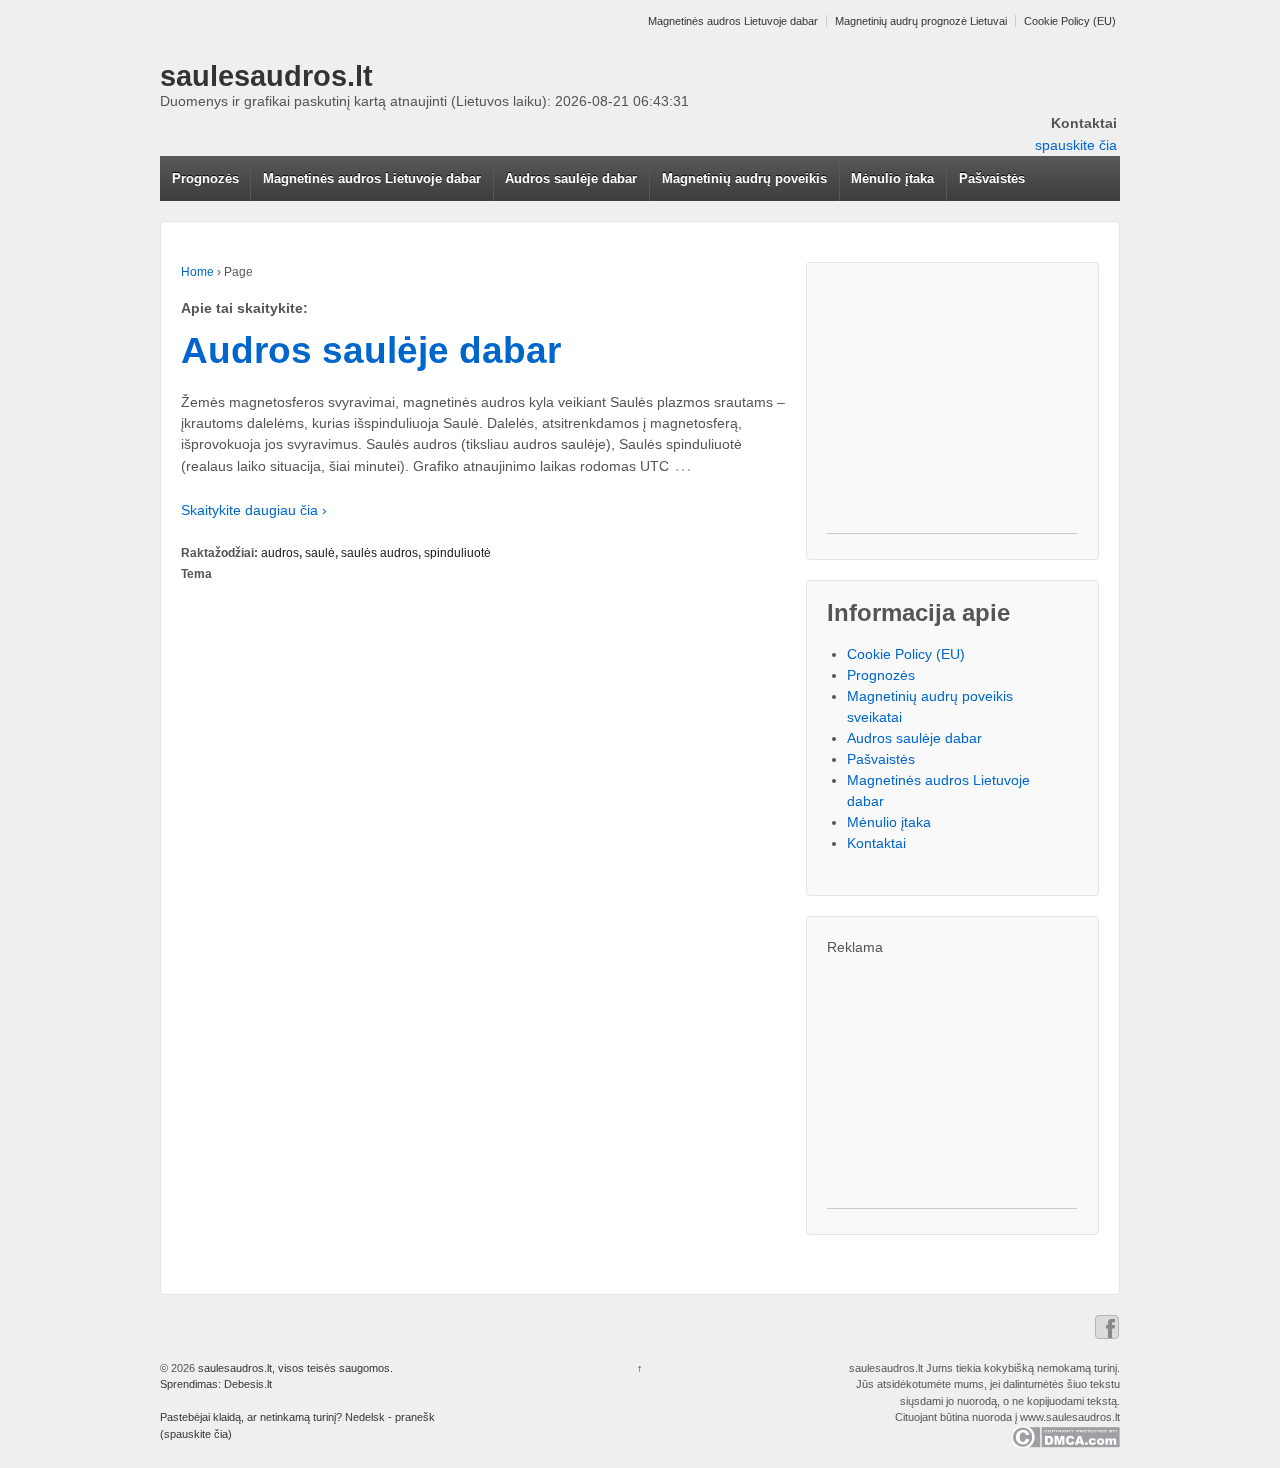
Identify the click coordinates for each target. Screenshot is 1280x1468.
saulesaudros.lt (266, 76)
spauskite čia (1076, 145)
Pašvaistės (992, 178)
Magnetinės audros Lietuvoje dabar (733, 21)
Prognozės (205, 178)
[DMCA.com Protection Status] (1065, 1436)
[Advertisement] (952, 408)
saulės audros (379, 553)
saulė (320, 553)
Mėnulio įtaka (892, 178)
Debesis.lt (248, 1384)
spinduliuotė (457, 553)
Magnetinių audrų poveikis (744, 178)
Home (197, 272)
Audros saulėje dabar (571, 178)
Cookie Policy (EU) (1070, 21)
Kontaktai (876, 843)
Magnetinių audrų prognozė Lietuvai (921, 21)
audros (280, 553)
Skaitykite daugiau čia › (254, 510)
